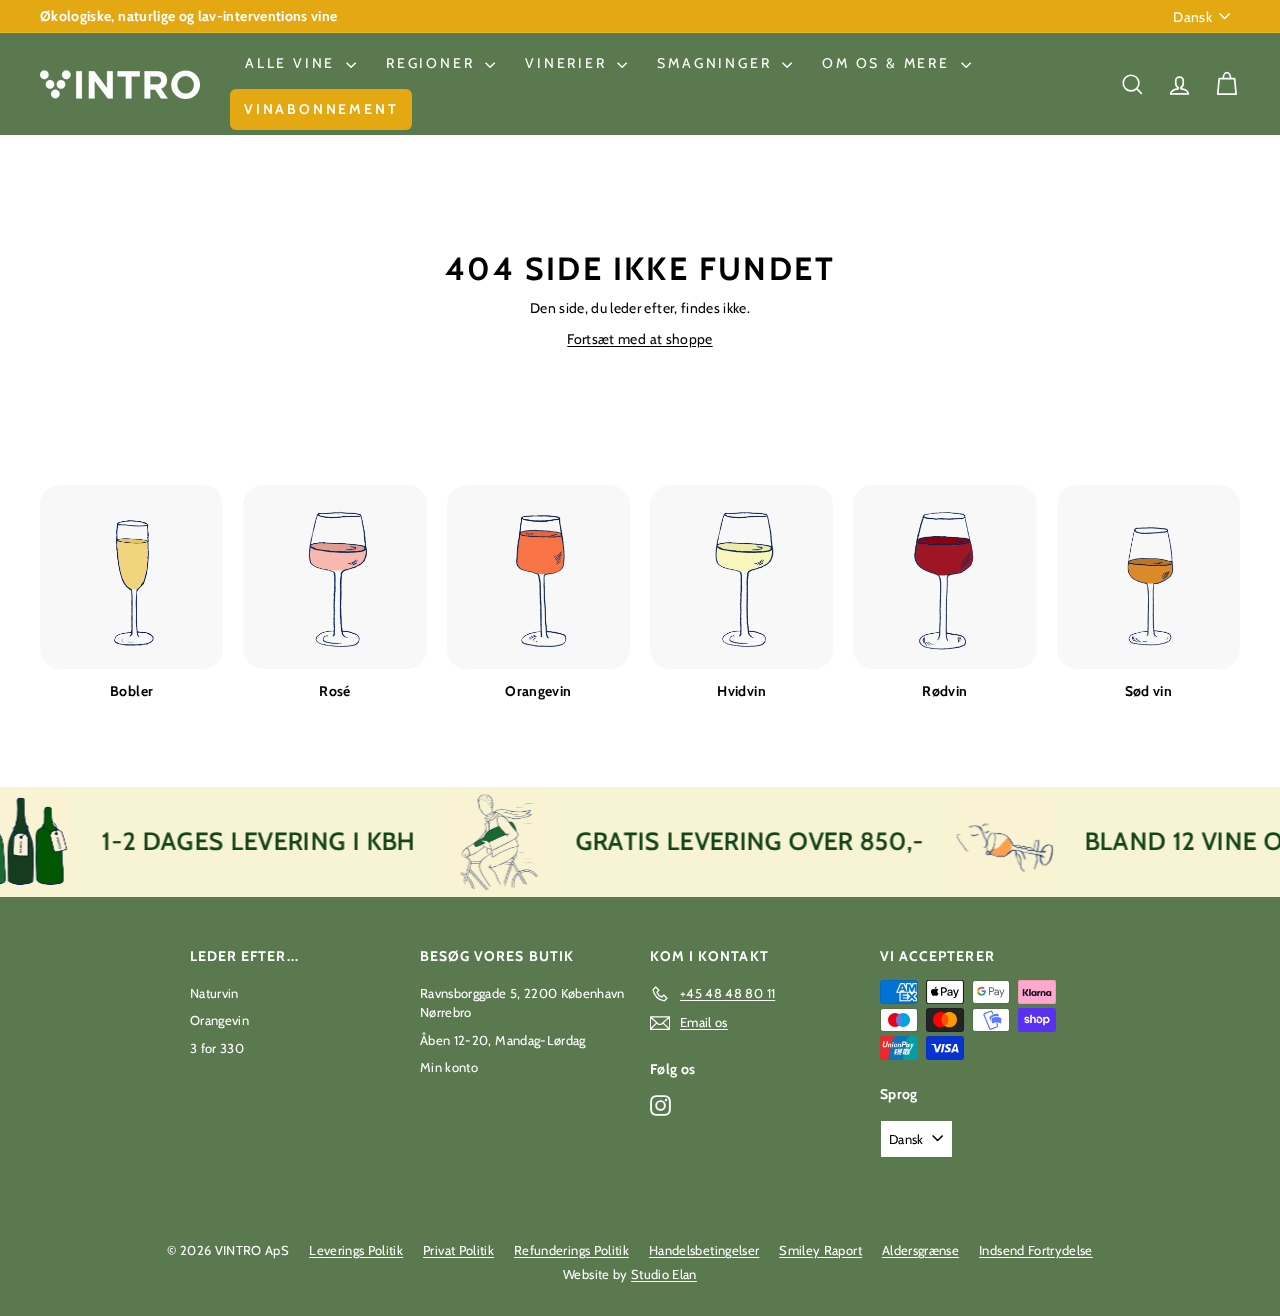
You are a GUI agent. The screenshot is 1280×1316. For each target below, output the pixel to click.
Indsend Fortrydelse (1036, 1250)
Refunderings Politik (571, 1250)
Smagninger (717, 63)
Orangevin (219, 1020)
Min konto (449, 1067)
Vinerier (568, 63)
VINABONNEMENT (321, 109)
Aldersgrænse (920, 1250)
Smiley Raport (820, 1250)
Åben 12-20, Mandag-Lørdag (503, 1040)
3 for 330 (217, 1048)
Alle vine (293, 63)
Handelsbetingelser (704, 1250)
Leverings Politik (356, 1250)
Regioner (433, 63)
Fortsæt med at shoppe (639, 339)
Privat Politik (458, 1250)
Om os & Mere (888, 63)
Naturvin (214, 993)
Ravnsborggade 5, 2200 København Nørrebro (522, 1003)
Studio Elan (664, 1274)
